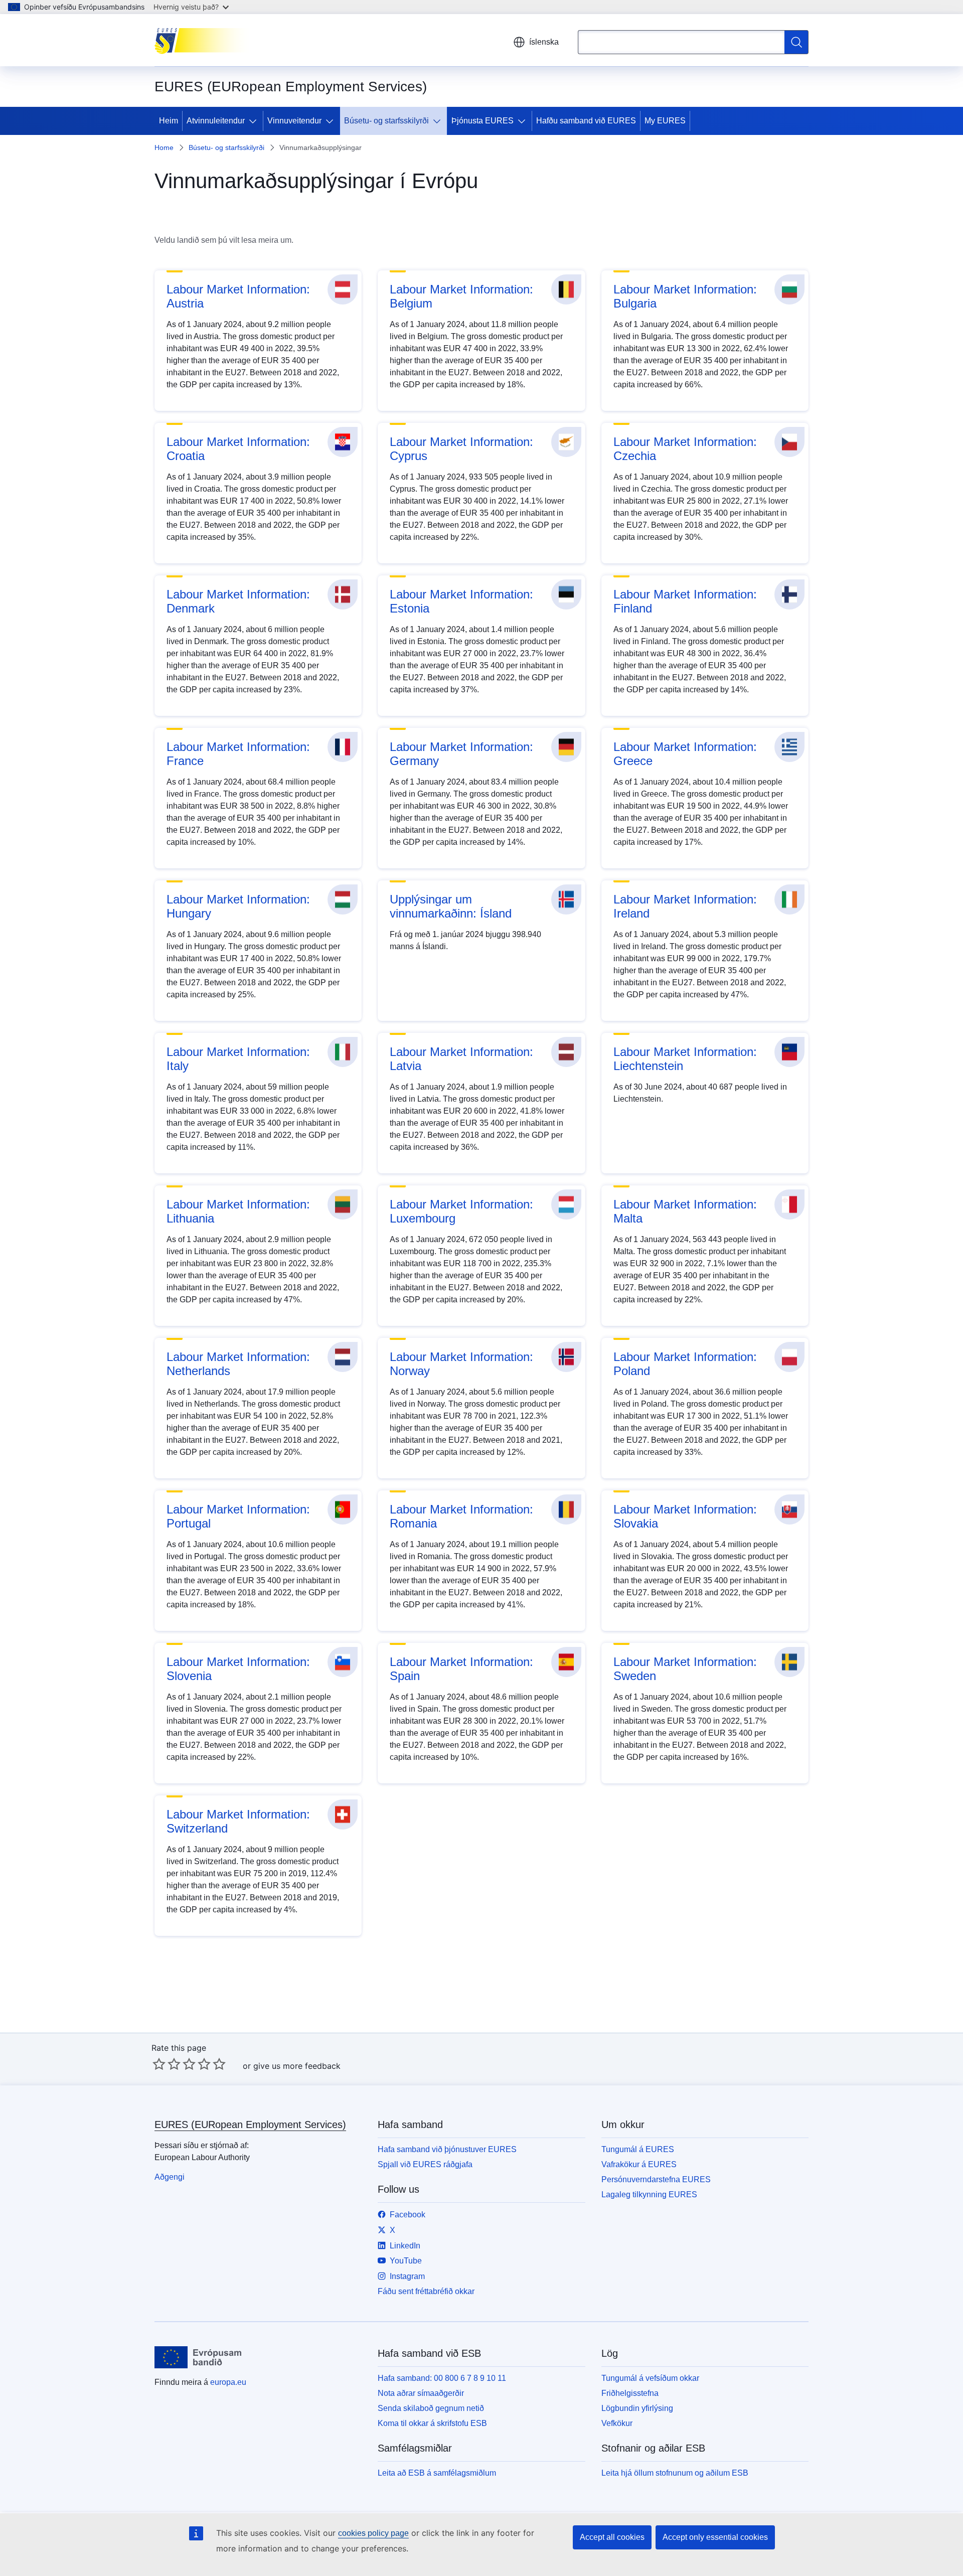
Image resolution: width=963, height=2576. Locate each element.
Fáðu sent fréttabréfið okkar (426, 2291)
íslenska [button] (544, 42)
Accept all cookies (612, 2537)
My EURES (665, 121)
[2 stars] (167, 2064)
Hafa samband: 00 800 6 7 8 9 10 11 (442, 2378)
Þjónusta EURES (483, 121)
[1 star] (159, 2064)
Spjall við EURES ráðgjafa (425, 2164)
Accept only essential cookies (715, 2537)
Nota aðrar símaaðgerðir (421, 2393)
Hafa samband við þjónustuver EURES (447, 2149)
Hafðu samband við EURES (586, 121)
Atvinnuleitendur (216, 121)
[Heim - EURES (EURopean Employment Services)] (205, 40)
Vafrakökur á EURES (639, 2164)
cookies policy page (373, 2533)
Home (164, 147)
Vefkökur (617, 2423)
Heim (169, 121)
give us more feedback (297, 2066)
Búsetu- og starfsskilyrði (386, 121)
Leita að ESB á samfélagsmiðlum (437, 2473)
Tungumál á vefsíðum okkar (650, 2378)
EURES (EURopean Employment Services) (250, 2125)
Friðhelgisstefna (630, 2393)
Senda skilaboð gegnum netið (431, 2408)
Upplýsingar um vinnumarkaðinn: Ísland (451, 906)
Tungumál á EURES (638, 2149)
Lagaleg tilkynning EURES (649, 2194)
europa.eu (228, 2382)
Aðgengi (170, 2177)
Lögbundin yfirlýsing (637, 2408)
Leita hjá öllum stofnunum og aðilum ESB (675, 2473)
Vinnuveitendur (294, 121)
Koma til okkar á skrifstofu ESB (432, 2423)
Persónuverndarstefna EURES (656, 2179)
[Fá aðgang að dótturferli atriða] (255, 121)
